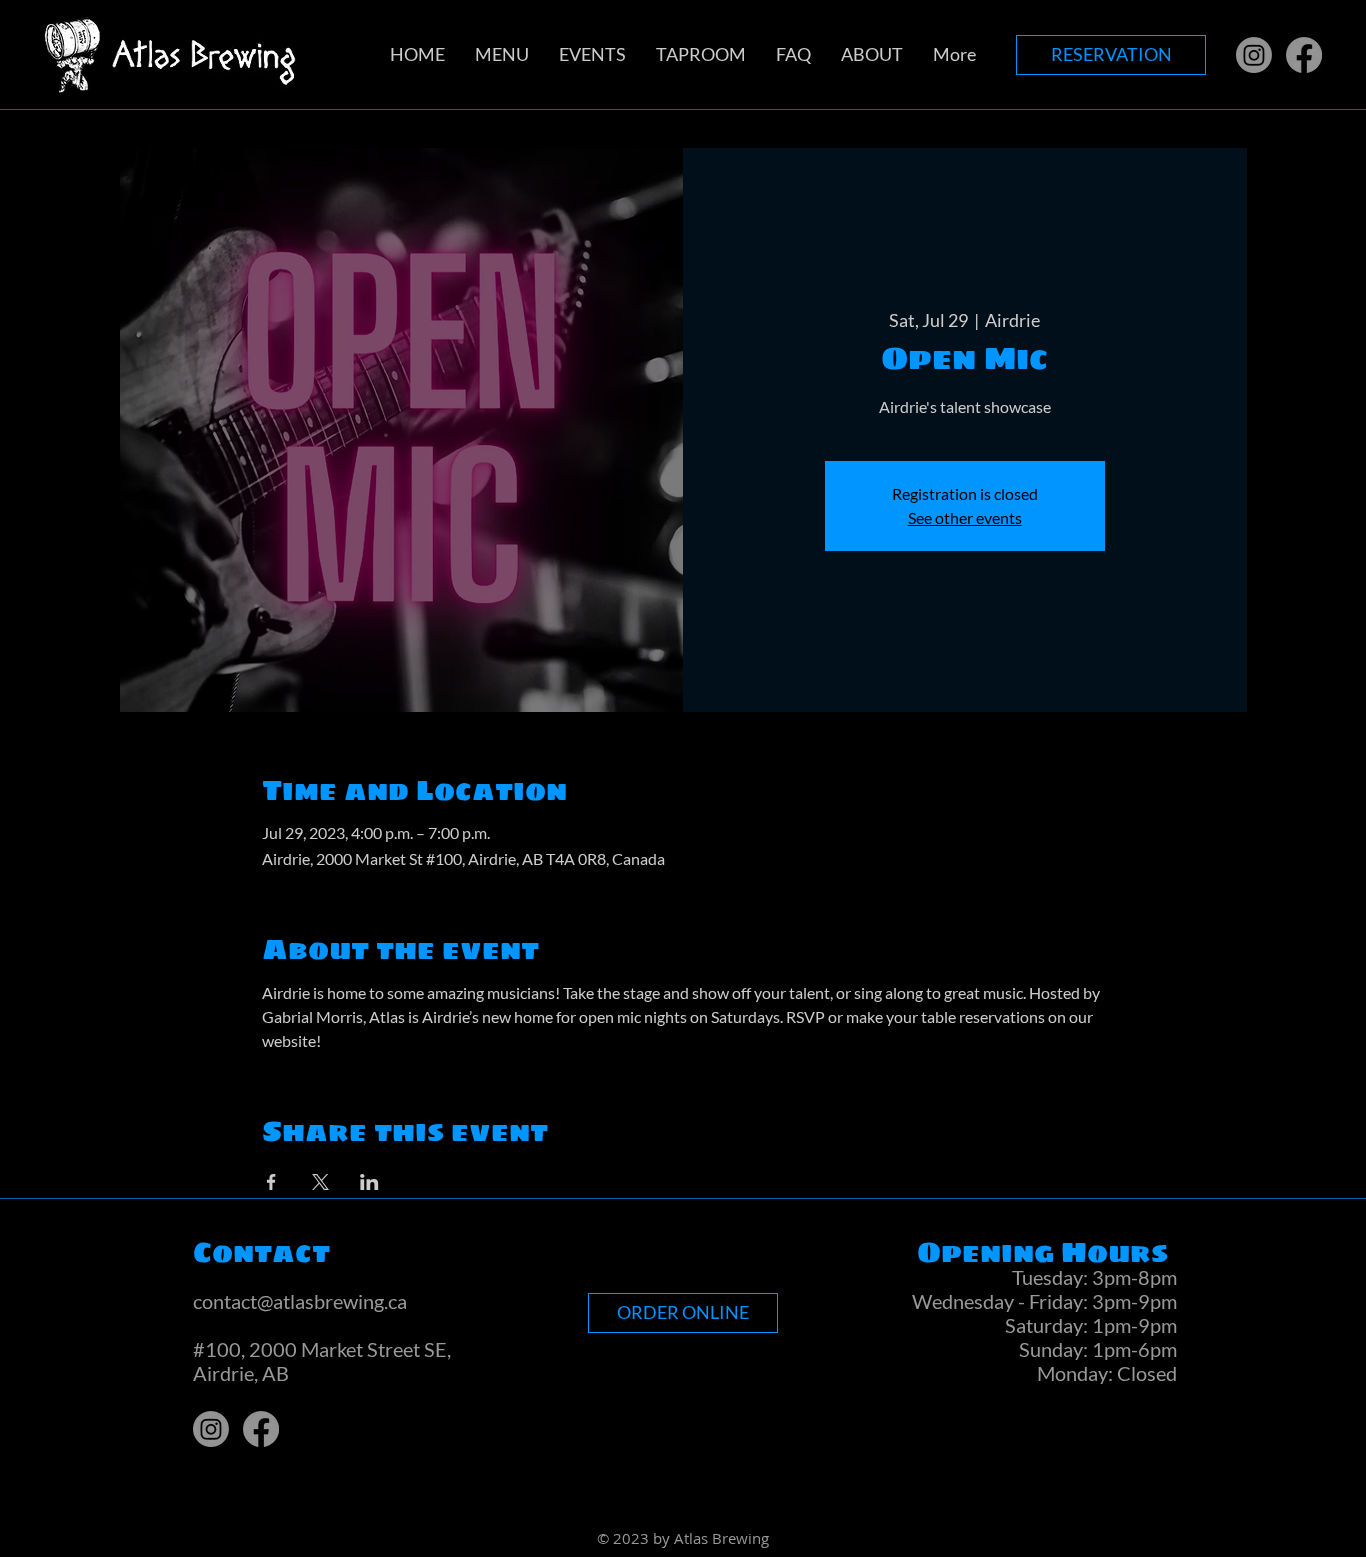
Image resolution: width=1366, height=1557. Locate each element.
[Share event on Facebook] (271, 1182)
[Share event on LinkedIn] (369, 1182)
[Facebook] (1304, 55)
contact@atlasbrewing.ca (300, 1301)
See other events (965, 517)
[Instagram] (1254, 55)
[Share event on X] (320, 1182)
